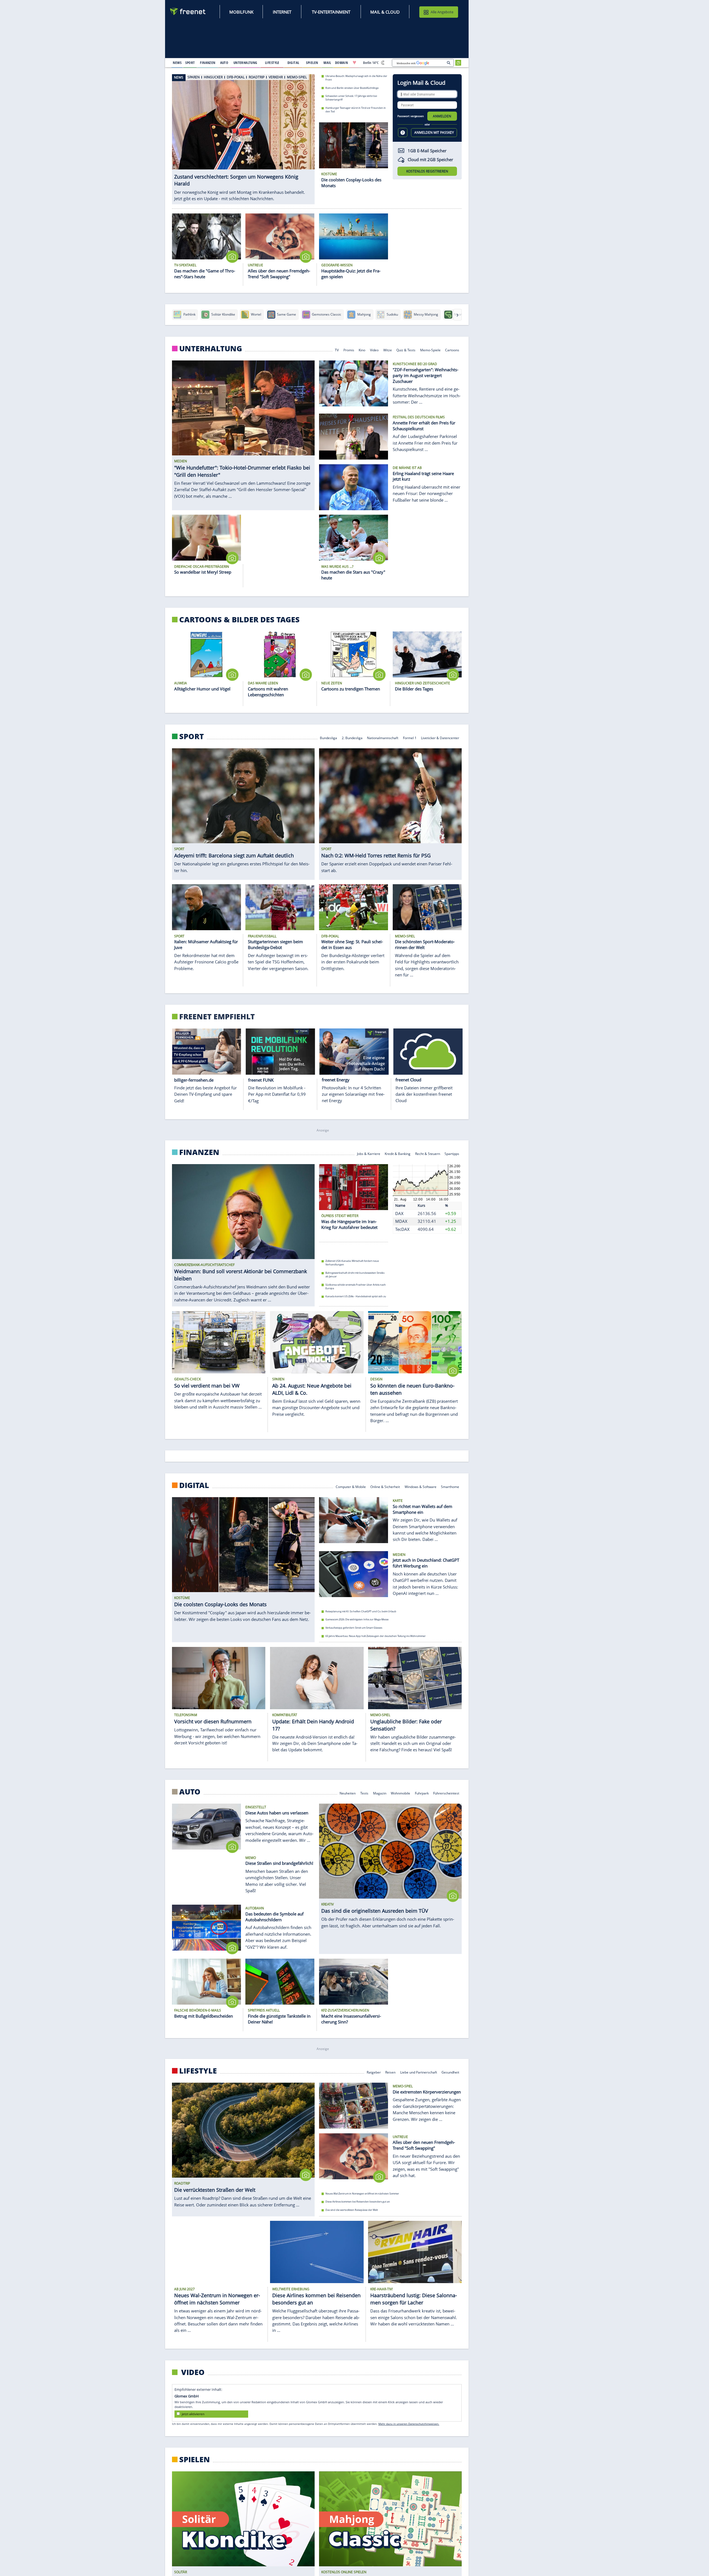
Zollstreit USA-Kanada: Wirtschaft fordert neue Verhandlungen (352, 1263)
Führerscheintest (446, 1793)
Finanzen (199, 1152)
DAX (399, 1213)
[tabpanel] (243, 136)
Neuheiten (348, 1793)
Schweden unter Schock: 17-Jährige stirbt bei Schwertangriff (351, 98)
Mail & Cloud (385, 12)
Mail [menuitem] (327, 63)
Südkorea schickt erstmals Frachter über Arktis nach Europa (356, 1286)
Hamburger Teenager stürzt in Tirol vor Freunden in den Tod (356, 110)
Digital (194, 1485)
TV (337, 350)
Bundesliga (328, 737)
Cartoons (452, 350)
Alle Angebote (442, 12)
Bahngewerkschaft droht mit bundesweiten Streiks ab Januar (355, 1275)
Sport (192, 736)
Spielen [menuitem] (312, 63)
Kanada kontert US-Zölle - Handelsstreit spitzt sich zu (356, 1296)
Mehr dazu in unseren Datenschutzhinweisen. (409, 2424)
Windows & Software (421, 1486)
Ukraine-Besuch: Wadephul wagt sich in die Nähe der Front (356, 78)
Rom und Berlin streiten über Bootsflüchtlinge (352, 88)
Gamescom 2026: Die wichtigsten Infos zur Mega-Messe (357, 1619)
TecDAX (402, 1229)
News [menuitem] (177, 63)
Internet (282, 12)
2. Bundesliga (352, 737)
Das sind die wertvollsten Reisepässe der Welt (352, 2210)
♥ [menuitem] (354, 63)
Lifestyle (198, 2071)
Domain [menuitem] (342, 63)
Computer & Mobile (351, 1486)
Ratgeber (374, 2072)
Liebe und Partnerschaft (419, 2072)
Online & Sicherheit (385, 1486)
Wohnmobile (400, 1793)
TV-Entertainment (331, 12)
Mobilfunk (241, 12)
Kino (362, 350)
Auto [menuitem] (224, 63)
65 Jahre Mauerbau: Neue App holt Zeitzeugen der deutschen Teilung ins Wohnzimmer (376, 1636)
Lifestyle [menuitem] (272, 63)
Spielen (195, 2459)
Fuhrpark (422, 1793)
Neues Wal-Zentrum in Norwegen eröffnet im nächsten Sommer (362, 2194)
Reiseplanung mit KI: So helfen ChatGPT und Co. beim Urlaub (361, 1611)
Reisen (390, 2072)
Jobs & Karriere (369, 1153)
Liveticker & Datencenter (440, 737)
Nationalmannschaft (383, 737)
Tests (364, 1793)
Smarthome (450, 1486)
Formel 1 (410, 737)
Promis (349, 350)
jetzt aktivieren (193, 2414)
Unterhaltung (211, 349)
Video (374, 350)
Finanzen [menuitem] (208, 63)
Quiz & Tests (406, 350)
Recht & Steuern (428, 1153)
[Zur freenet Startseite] (188, 11)
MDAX (401, 1221)
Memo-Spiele (430, 350)
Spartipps (452, 1153)
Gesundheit (451, 2072)
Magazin (380, 1793)
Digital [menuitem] (293, 63)
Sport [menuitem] (190, 63)
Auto (190, 1792)
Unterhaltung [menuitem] (245, 63)
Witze (388, 350)
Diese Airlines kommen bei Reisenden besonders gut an (358, 2202)
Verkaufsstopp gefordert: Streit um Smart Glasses (354, 1628)
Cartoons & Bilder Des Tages (239, 620)
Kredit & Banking (398, 1153)
